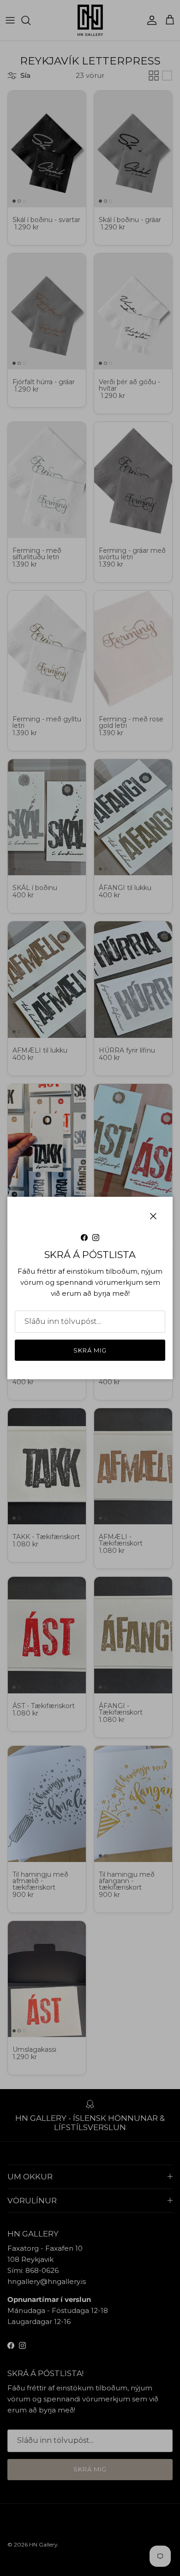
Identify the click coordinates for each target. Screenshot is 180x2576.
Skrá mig (90, 1350)
